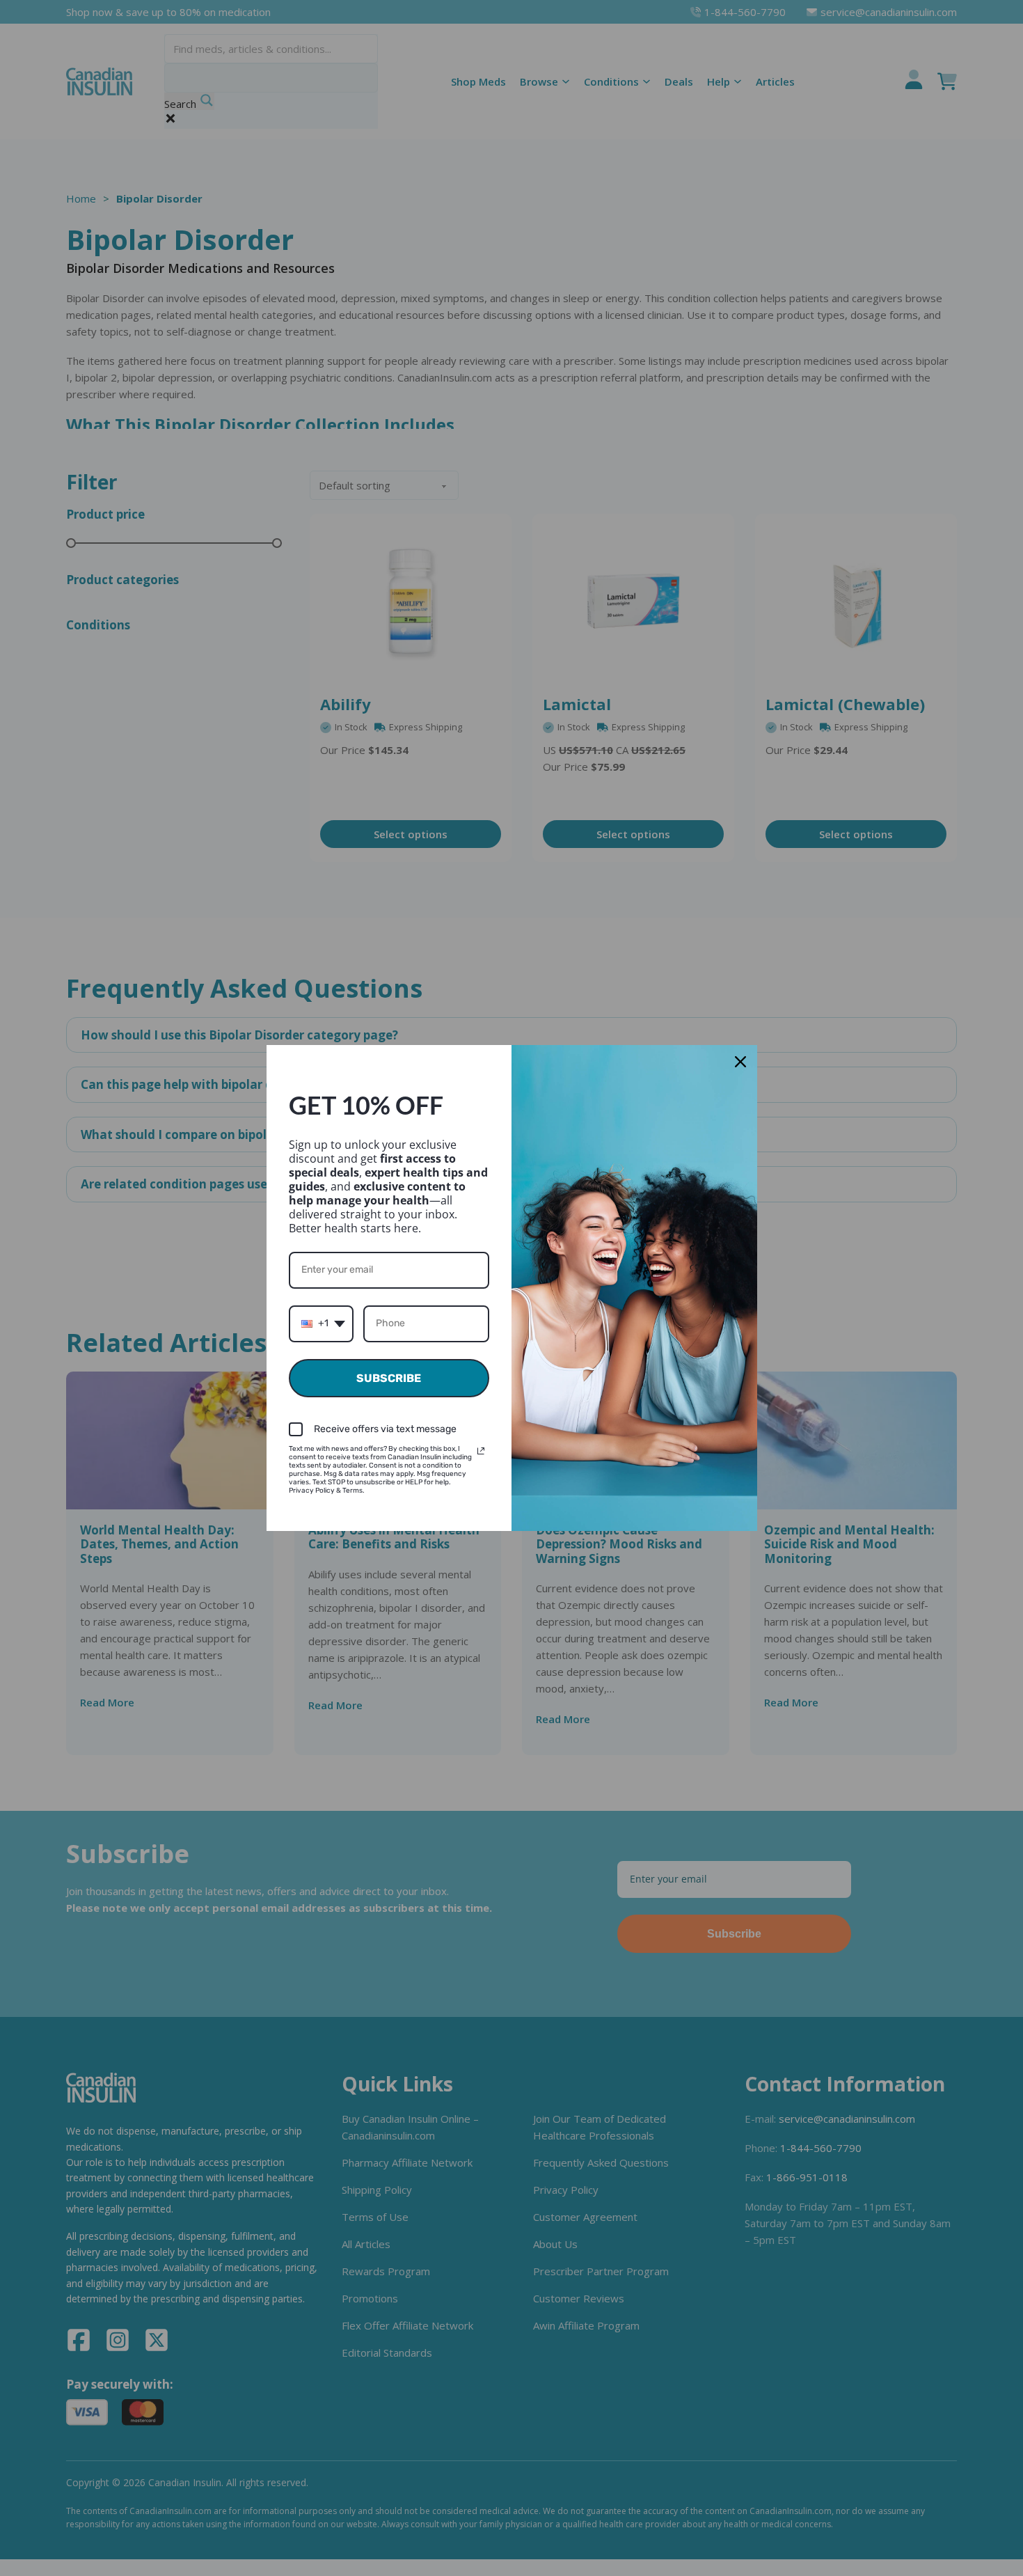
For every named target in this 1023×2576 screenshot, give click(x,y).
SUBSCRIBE (389, 1378)
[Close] (740, 1062)
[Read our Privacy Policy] (481, 1451)
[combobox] (321, 1324)
